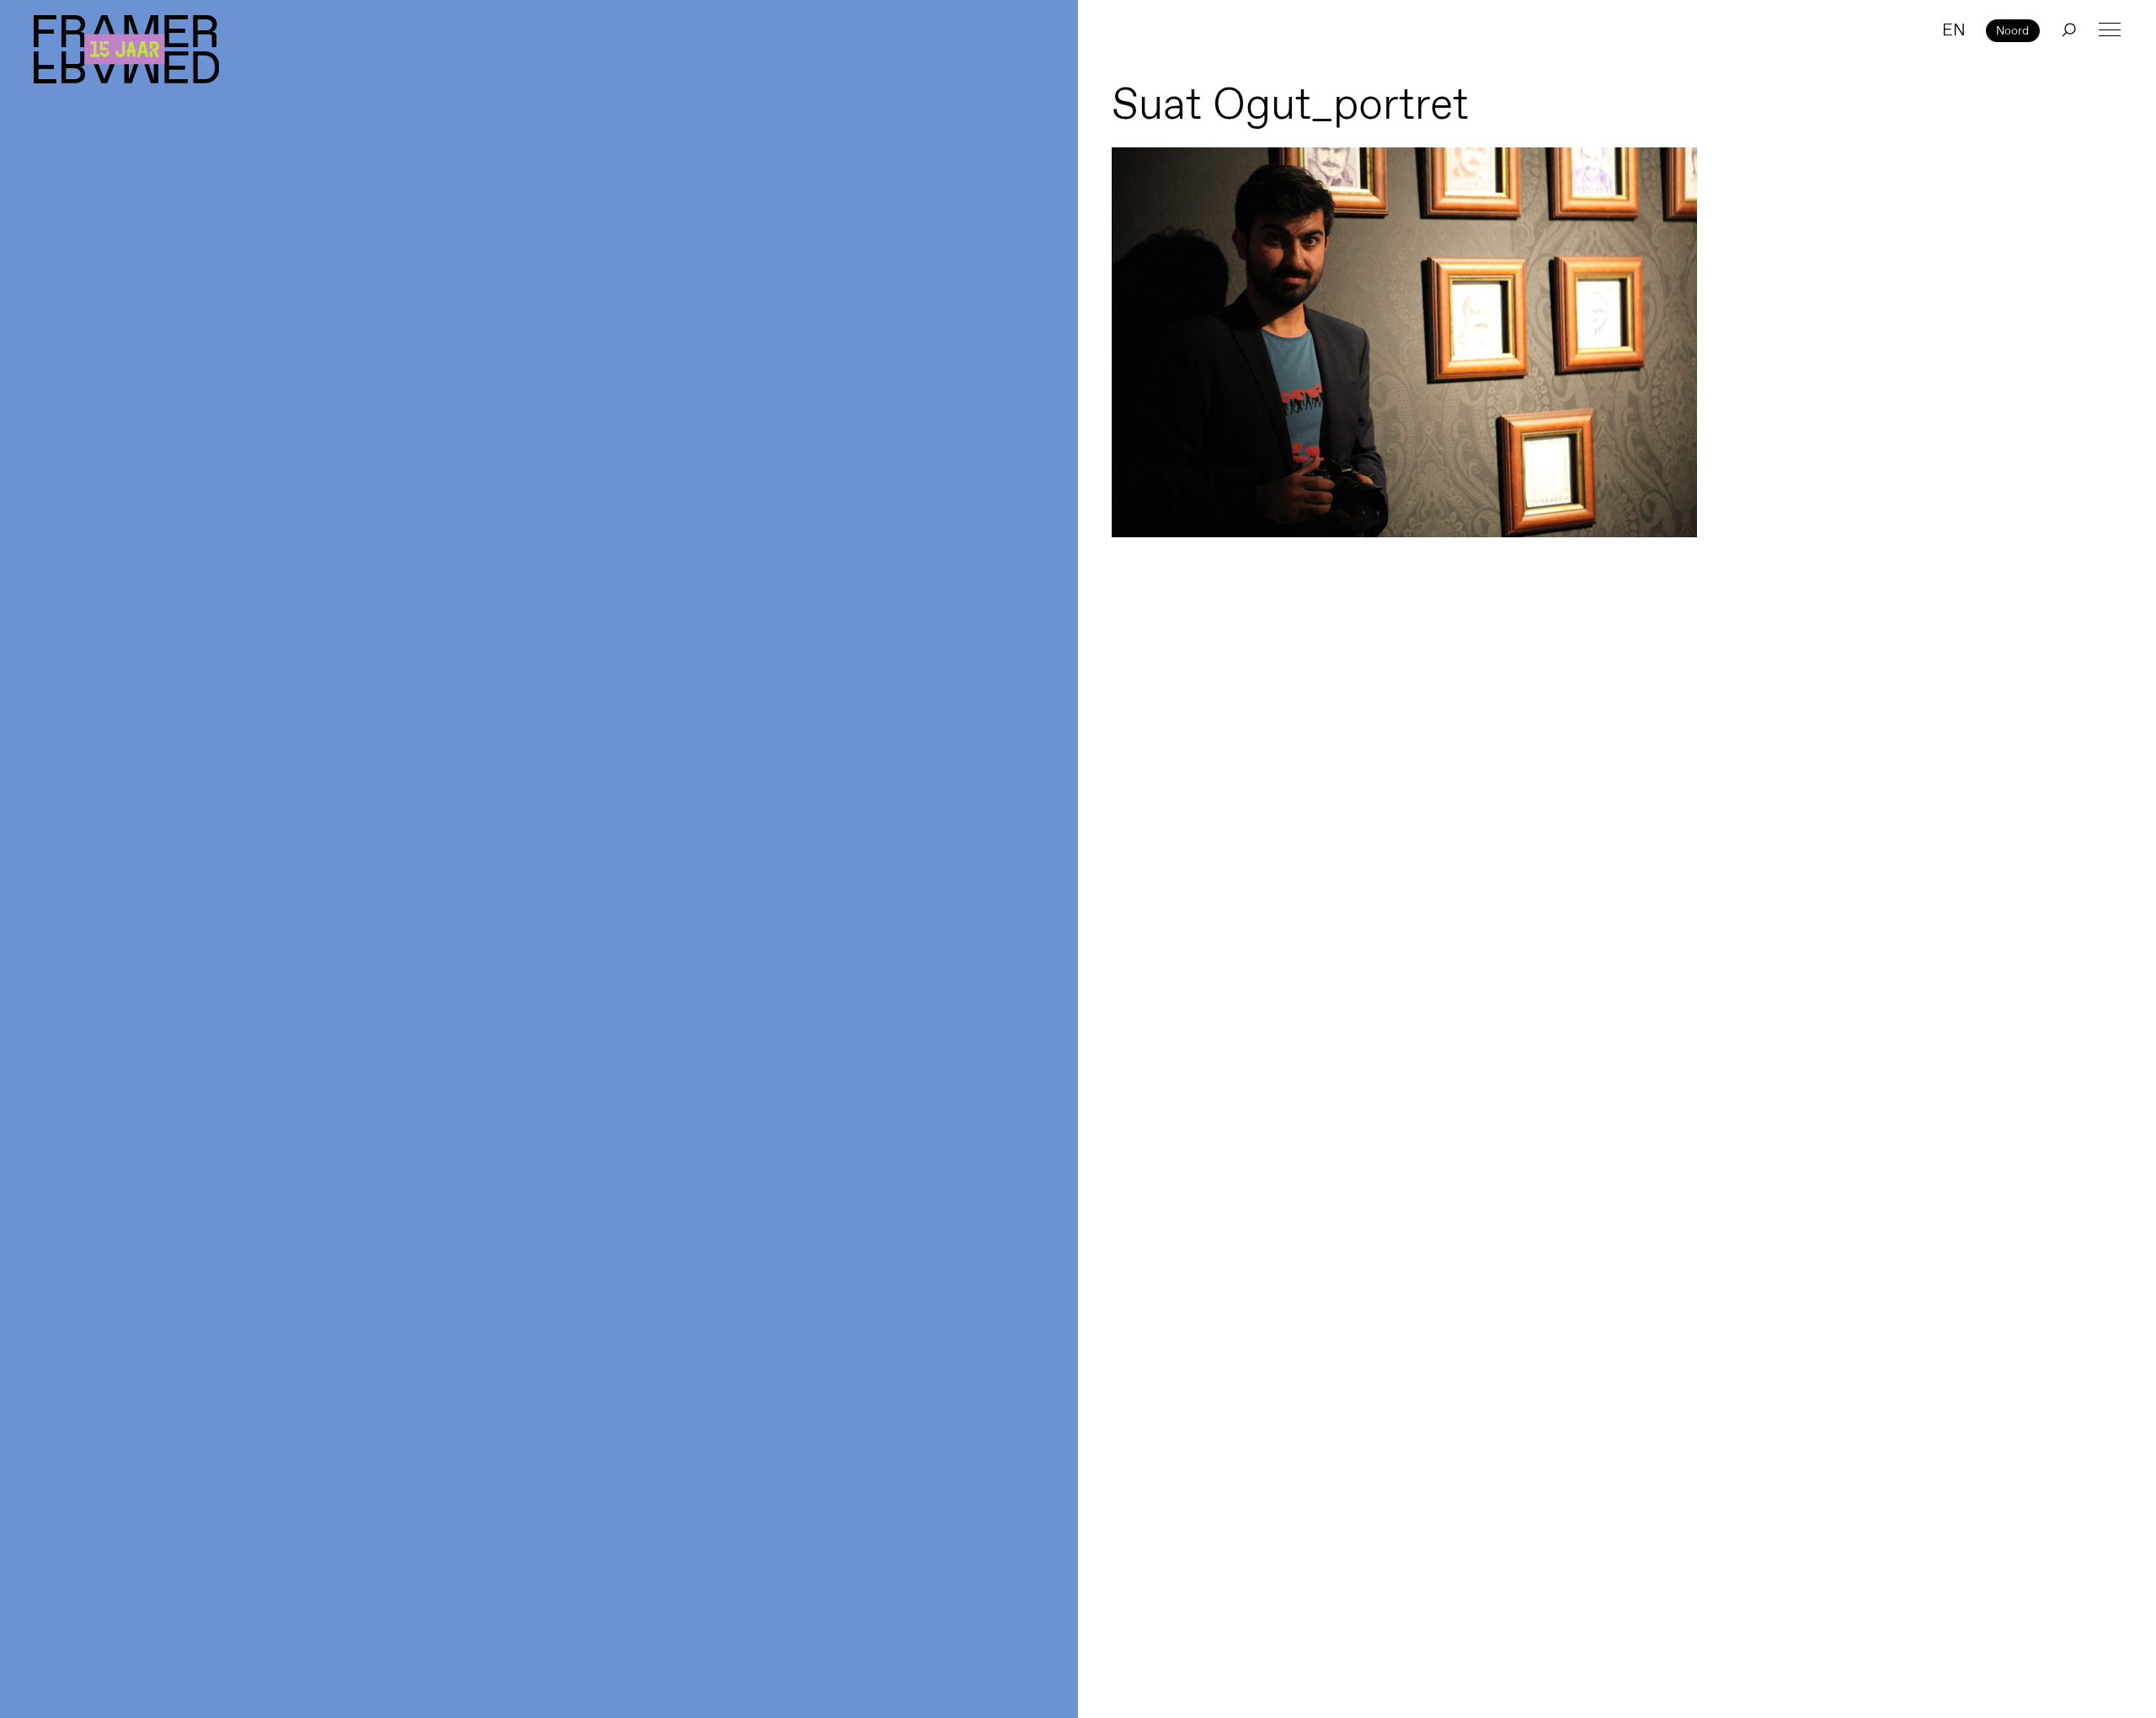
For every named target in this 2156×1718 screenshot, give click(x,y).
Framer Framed (126, 49)
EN (1954, 29)
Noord (2012, 30)
